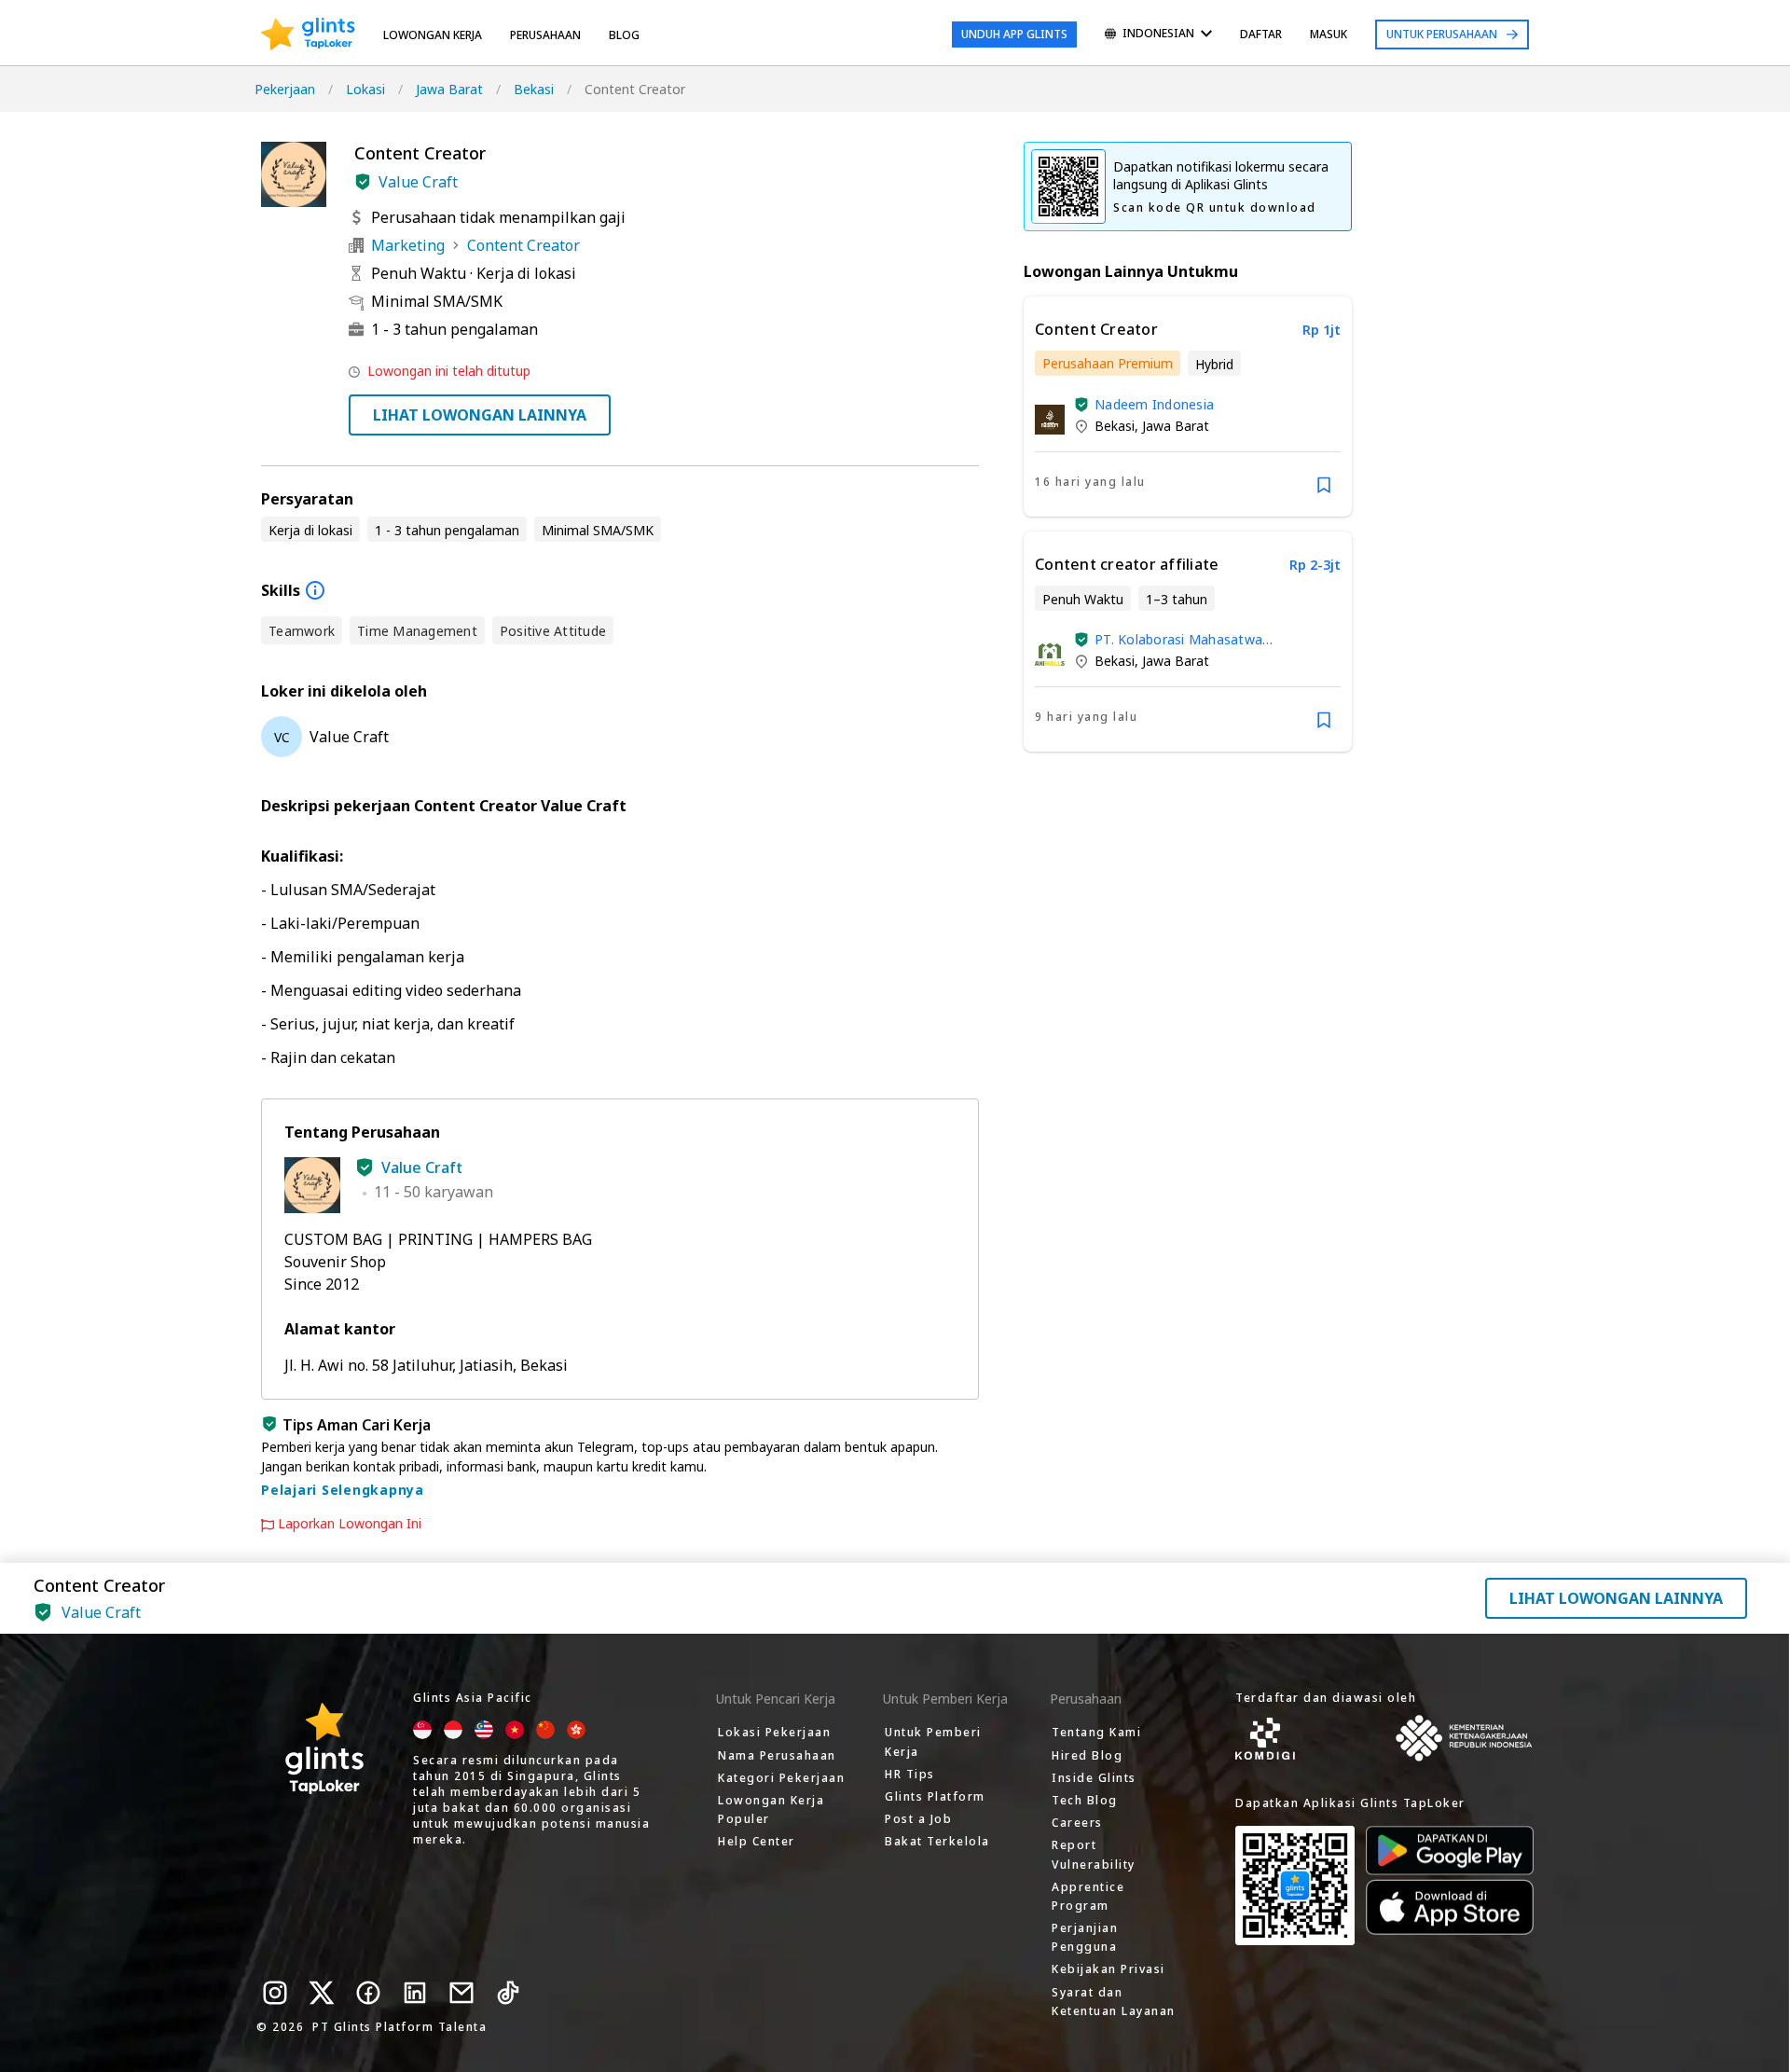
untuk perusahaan (1442, 34)
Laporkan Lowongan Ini (350, 1524)
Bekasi (534, 89)
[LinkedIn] (415, 1993)
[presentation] (308, 35)
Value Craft (418, 182)
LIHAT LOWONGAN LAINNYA (480, 415)
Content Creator (523, 245)
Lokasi (365, 89)
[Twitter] (322, 1993)
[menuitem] (1158, 35)
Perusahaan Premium (1108, 363)
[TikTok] (508, 1993)
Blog (624, 35)
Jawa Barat (449, 89)
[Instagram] (275, 1993)
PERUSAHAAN (545, 35)
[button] (363, 182)
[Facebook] (368, 1993)
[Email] (461, 1993)
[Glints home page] (308, 35)
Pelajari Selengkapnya (343, 1490)
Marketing (408, 245)
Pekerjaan (285, 89)
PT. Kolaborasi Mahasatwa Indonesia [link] (1178, 639)
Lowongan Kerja (433, 35)
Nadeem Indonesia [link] (1154, 404)
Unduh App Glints (1014, 34)
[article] (1188, 407)
